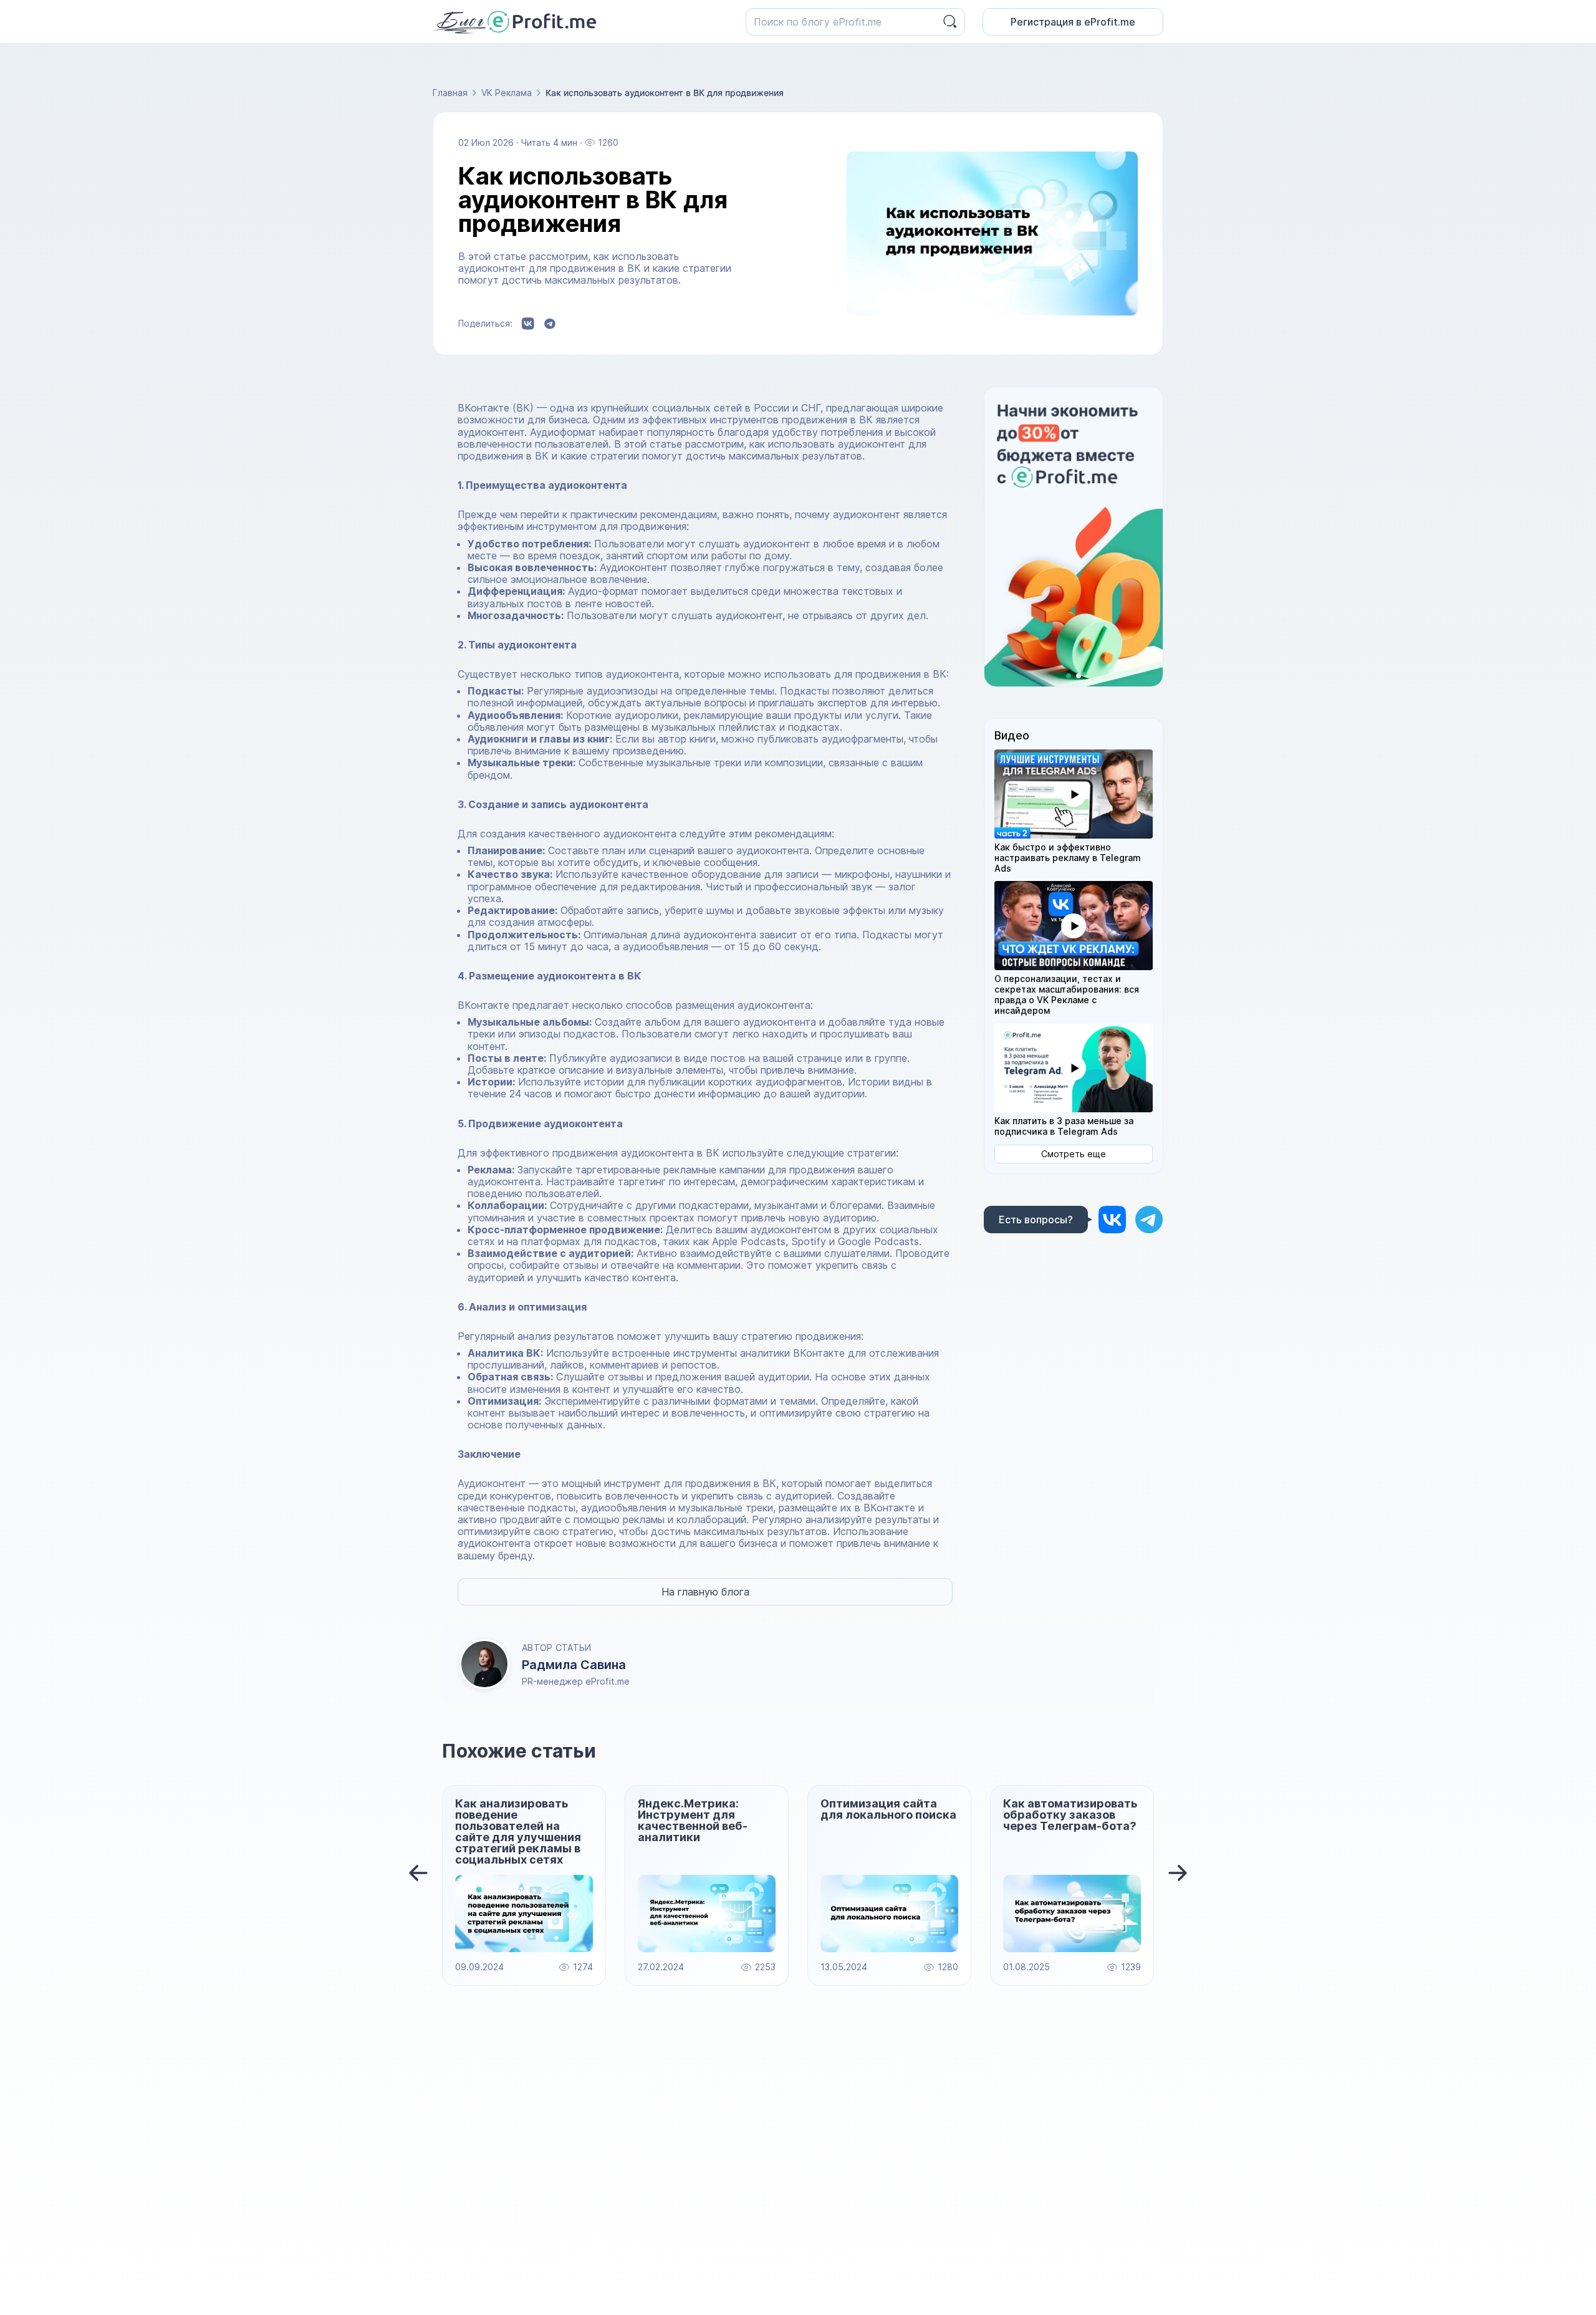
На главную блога (705, 1592)
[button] (1074, 794)
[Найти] (950, 22)
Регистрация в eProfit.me (1073, 22)
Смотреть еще (1074, 1154)
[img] (1112, 1219)
